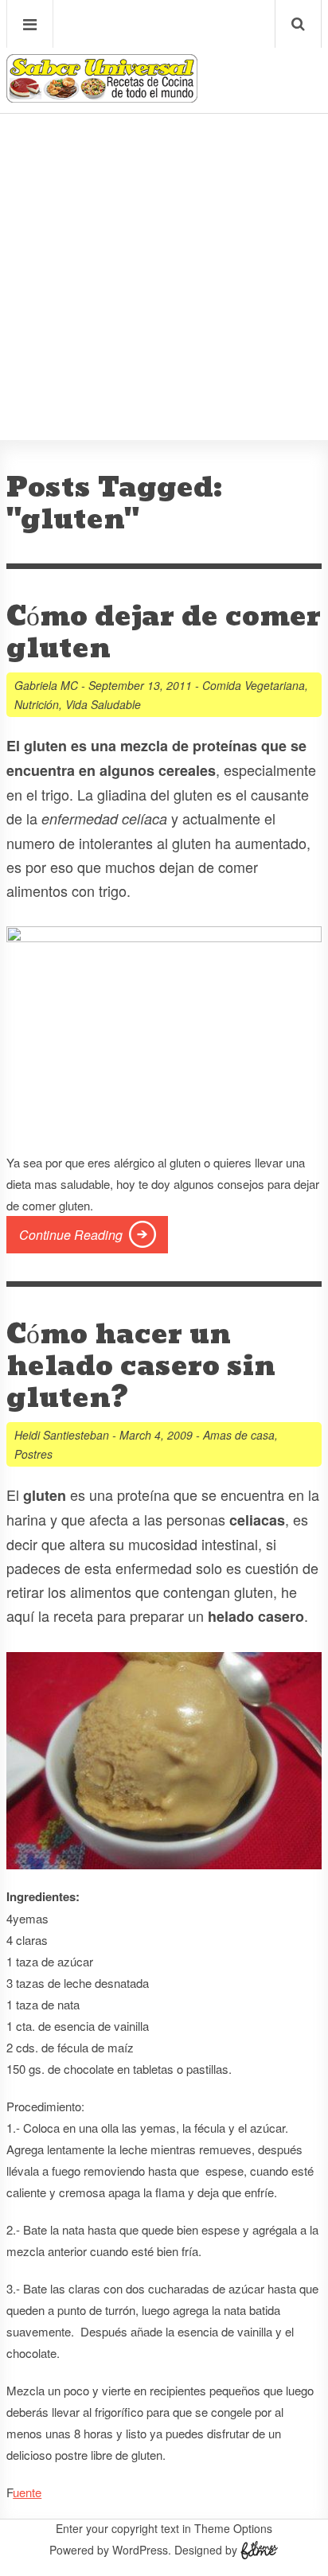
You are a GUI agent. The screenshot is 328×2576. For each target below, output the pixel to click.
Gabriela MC (46, 685)
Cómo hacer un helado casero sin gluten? (141, 1366)
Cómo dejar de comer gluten (164, 633)
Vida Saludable (103, 704)
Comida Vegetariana (254, 685)
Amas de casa (239, 1435)
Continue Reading (71, 1235)
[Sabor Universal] (102, 97)
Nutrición (37, 704)
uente (27, 2492)
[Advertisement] (164, 228)
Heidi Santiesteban (62, 1435)
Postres (33, 1454)
